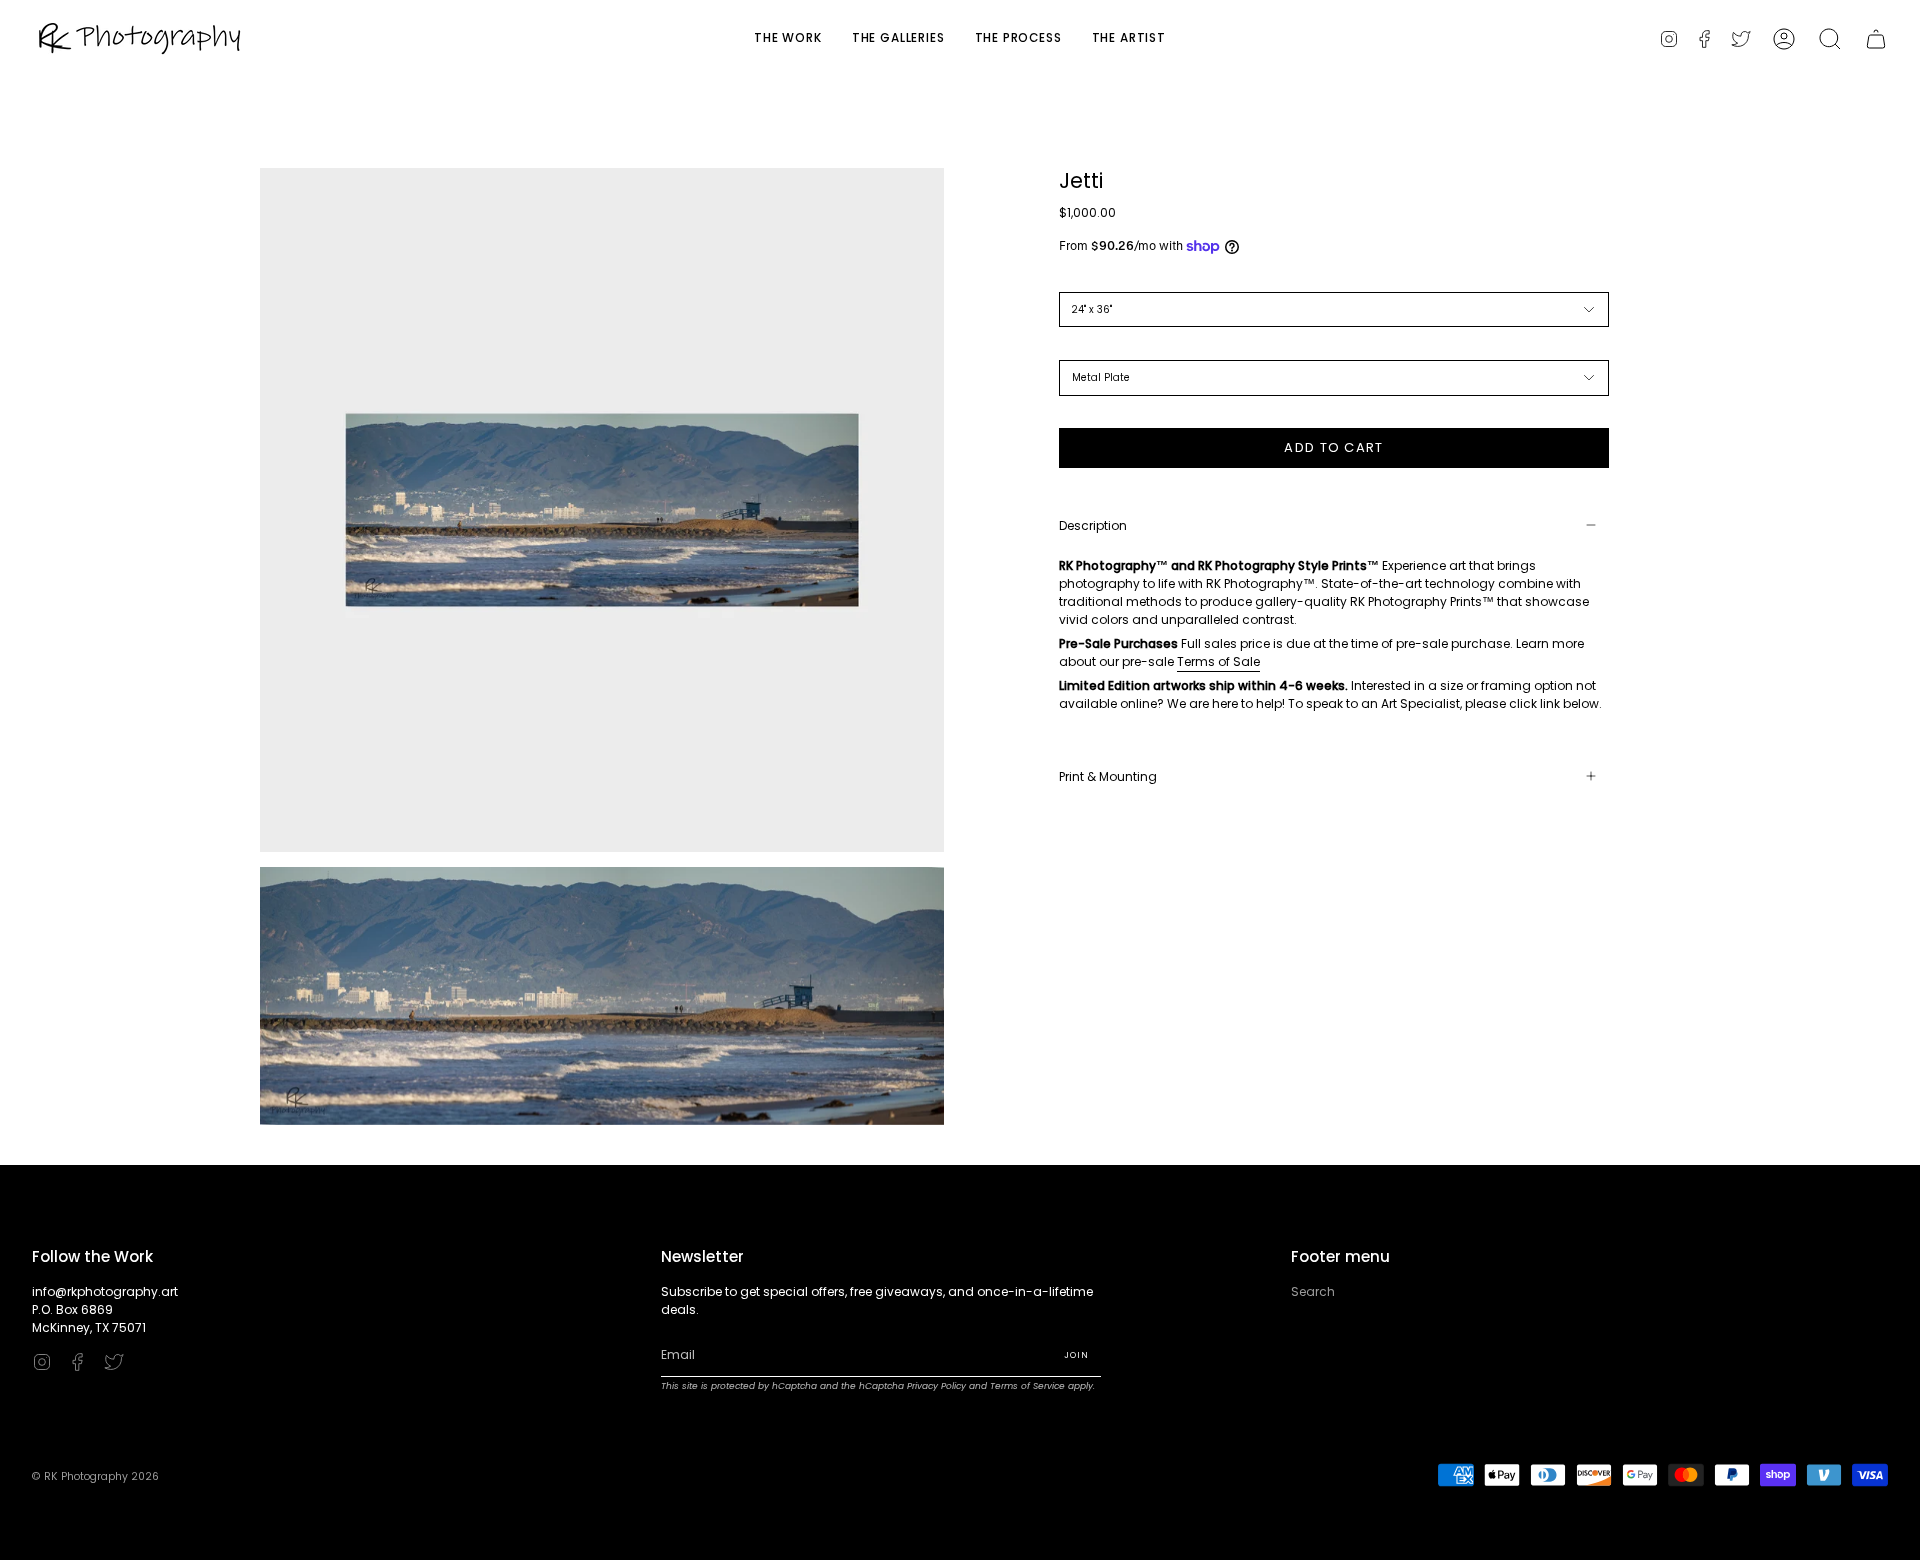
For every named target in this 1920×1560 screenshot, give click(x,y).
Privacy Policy (936, 1386)
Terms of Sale (1218, 660)
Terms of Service (1027, 1386)
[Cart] (1876, 38)
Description (1093, 524)
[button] (1830, 38)
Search (1313, 1291)
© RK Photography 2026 (95, 1476)
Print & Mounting (1108, 775)
